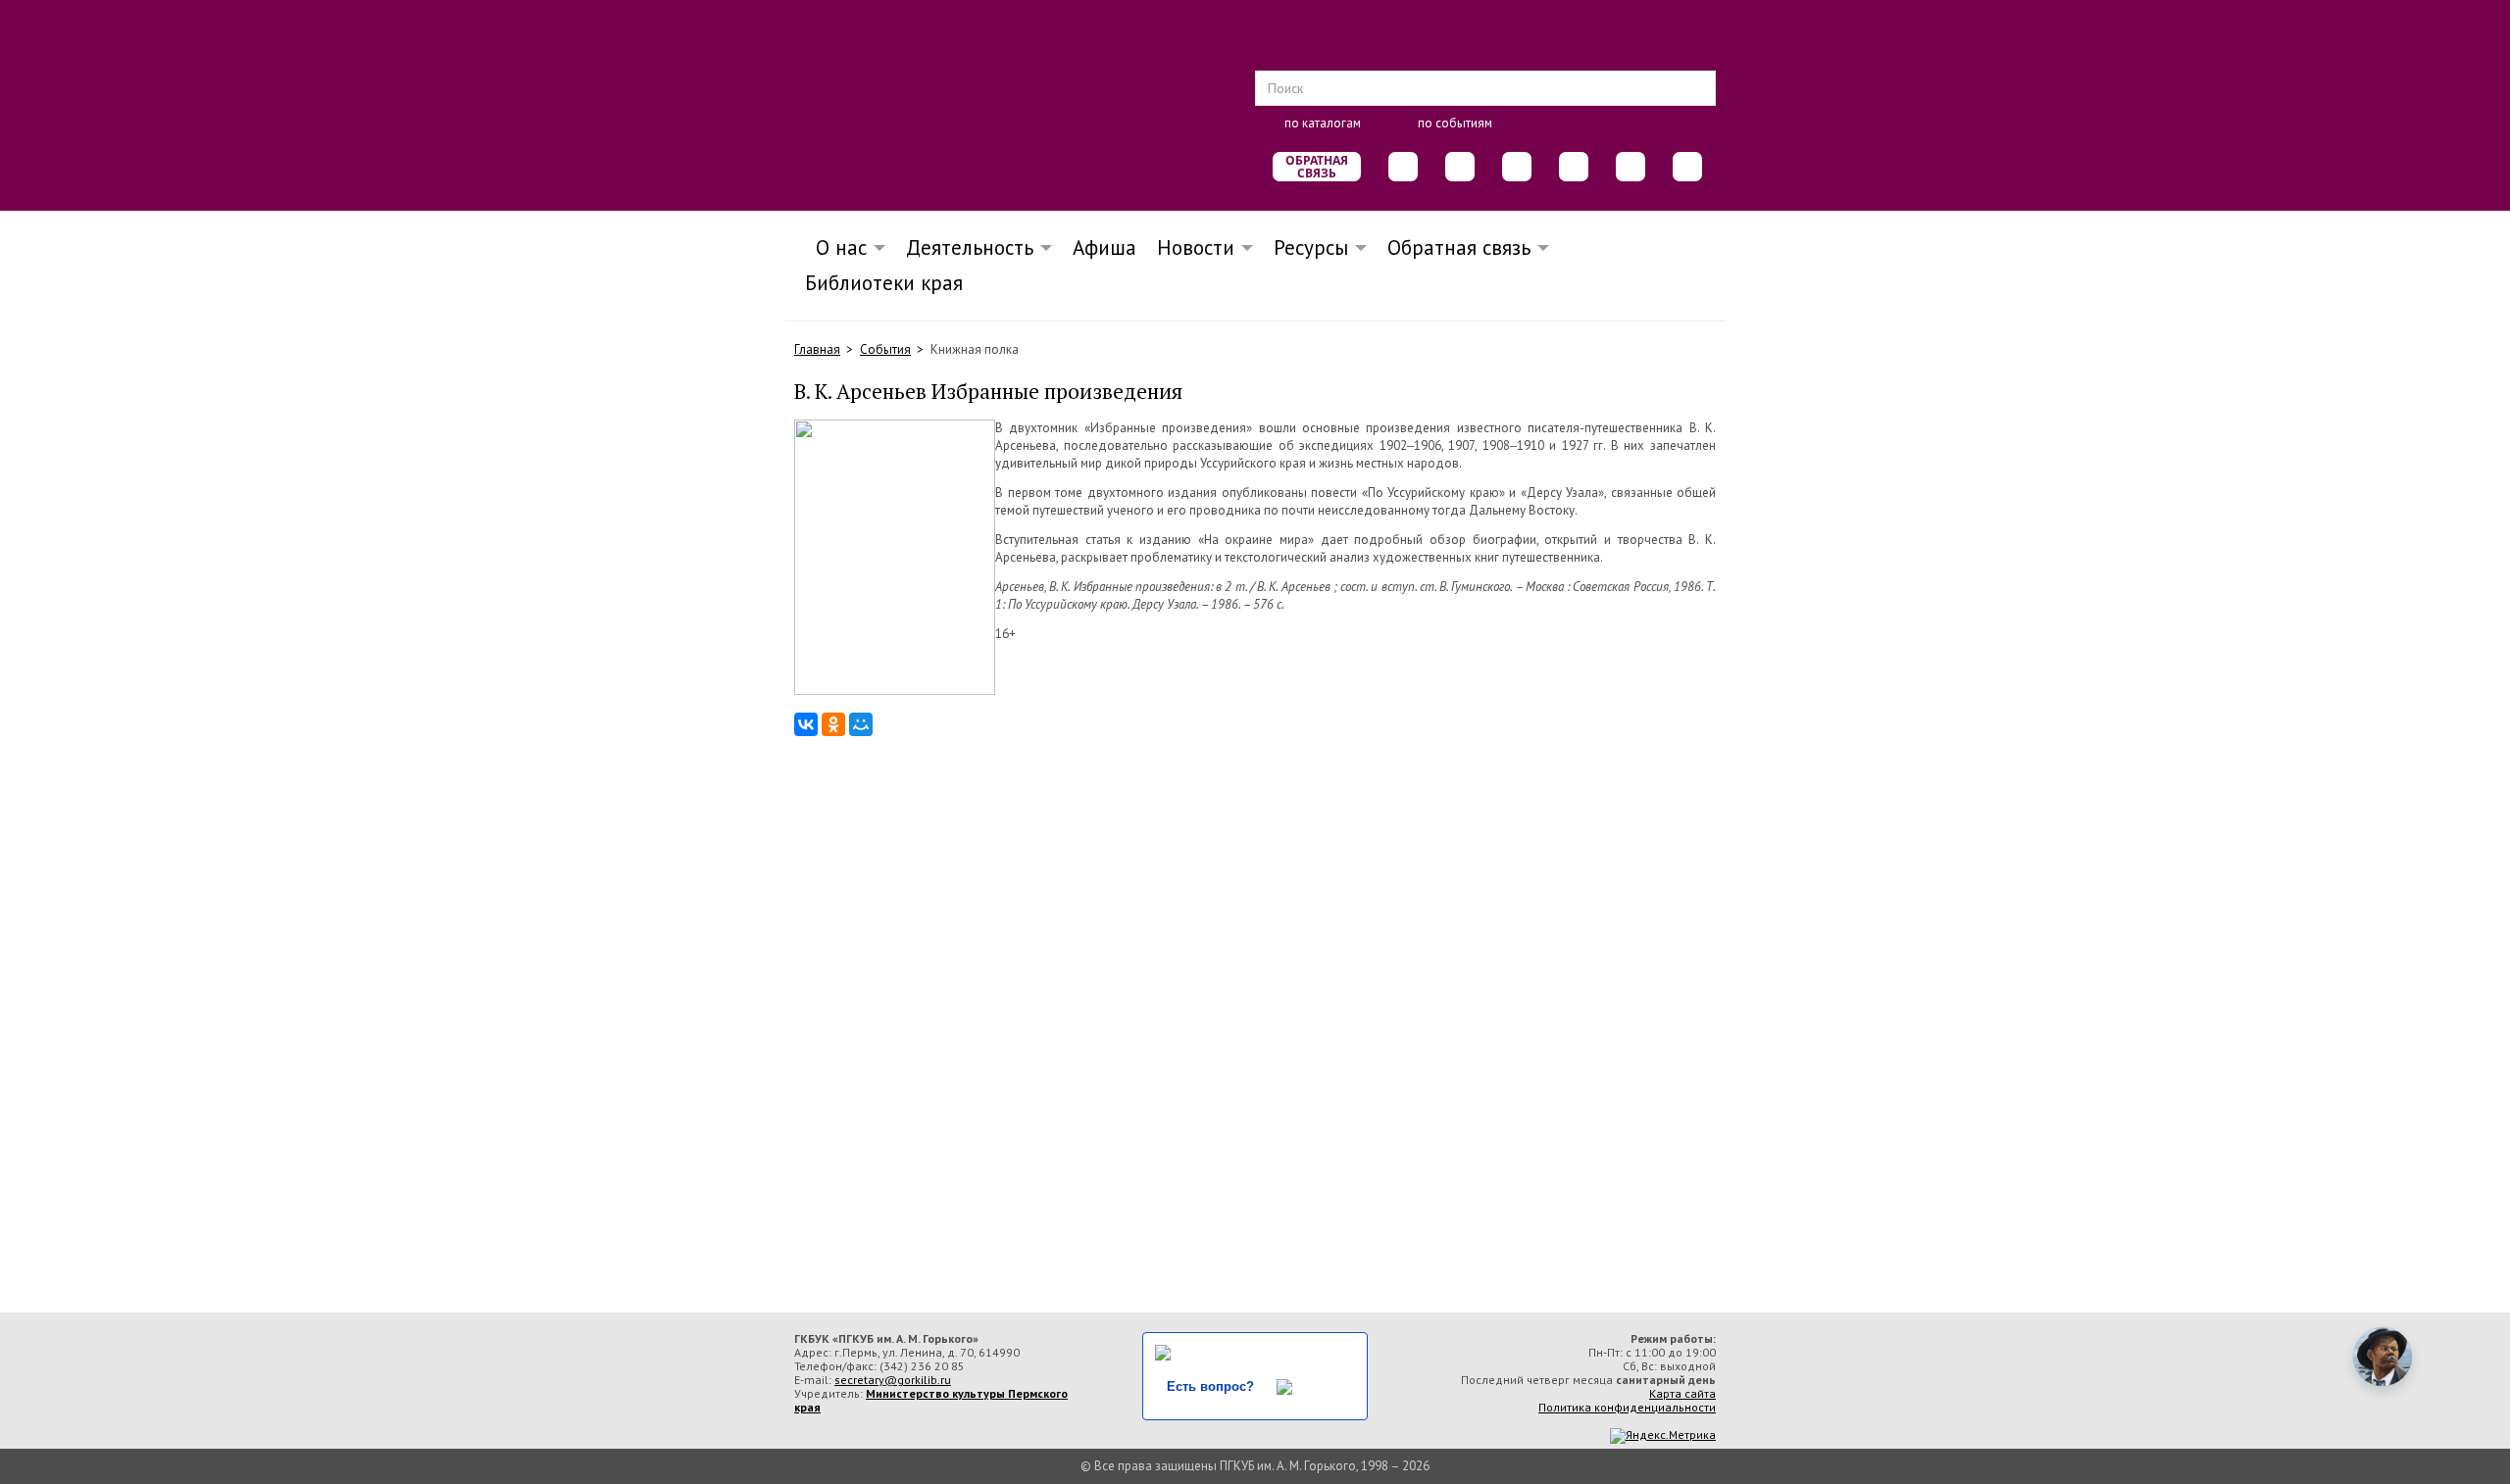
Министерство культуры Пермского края (931, 1400)
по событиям (1455, 123)
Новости (1196, 247)
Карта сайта (1682, 1393)
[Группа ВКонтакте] (1403, 167)
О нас (835, 247)
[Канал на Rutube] (1631, 167)
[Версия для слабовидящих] (1687, 167)
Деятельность (970, 247)
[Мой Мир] (861, 724)
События (885, 349)
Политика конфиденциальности (1627, 1407)
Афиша (1104, 247)
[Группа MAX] (1517, 167)
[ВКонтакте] (806, 724)
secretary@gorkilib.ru (893, 1380)
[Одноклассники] (833, 724)
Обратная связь (1317, 167)
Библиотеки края (884, 283)
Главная (817, 349)
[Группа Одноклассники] (1460, 167)
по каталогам (1323, 123)
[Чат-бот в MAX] (1574, 167)
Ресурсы (1311, 247)
